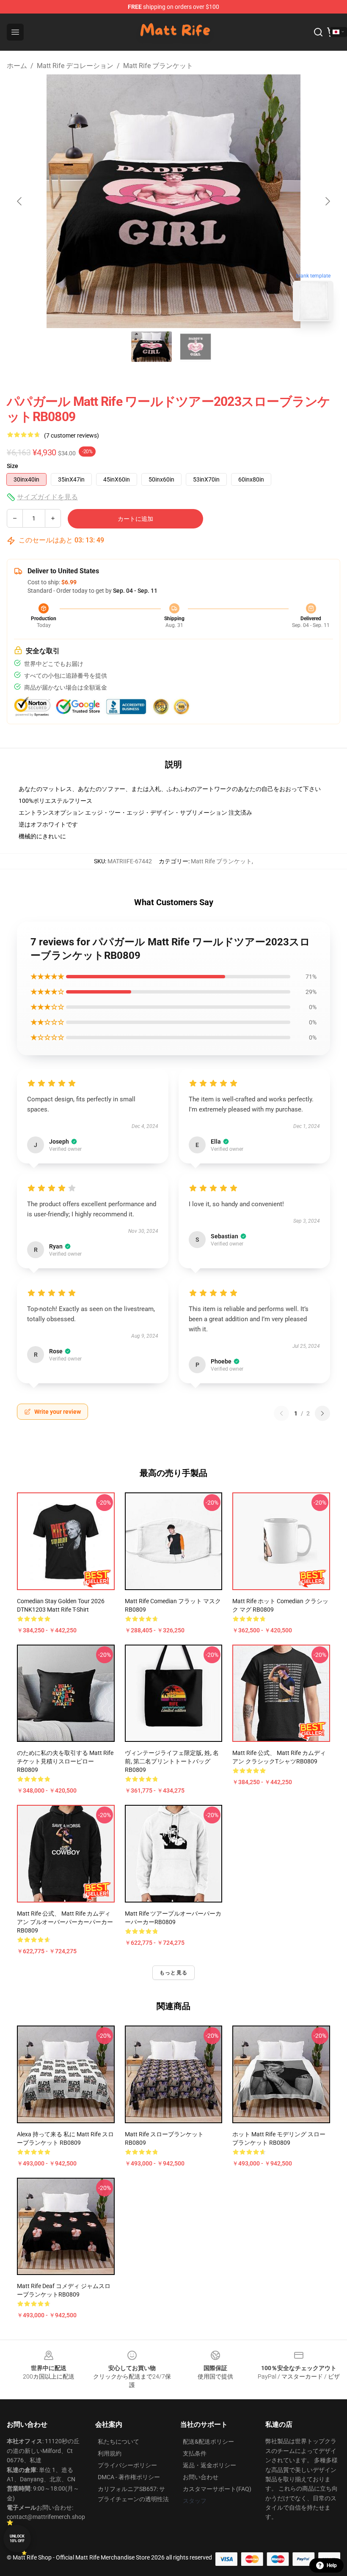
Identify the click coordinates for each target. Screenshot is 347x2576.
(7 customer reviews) (72, 435)
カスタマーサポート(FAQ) (217, 2489)
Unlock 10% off (17, 2539)
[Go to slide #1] (151, 347)
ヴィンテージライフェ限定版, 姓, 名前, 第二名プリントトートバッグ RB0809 (172, 1761)
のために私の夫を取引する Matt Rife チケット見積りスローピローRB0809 (65, 1761)
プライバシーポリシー (127, 2465)
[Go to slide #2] (196, 347)
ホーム (17, 66)
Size (12, 466)
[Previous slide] (20, 201)
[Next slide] (327, 201)
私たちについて (118, 2442)
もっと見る (173, 1973)
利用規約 (110, 2453)
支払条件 (195, 2453)
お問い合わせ (201, 2477)
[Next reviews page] (322, 1413)
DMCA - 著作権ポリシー (129, 2477)
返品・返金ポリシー (209, 2465)
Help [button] (332, 2565)
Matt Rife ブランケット (158, 66)
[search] (318, 32)
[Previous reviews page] (281, 1413)
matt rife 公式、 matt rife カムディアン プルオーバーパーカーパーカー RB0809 (65, 1922)
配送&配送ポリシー (208, 2442)
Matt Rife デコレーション (75, 66)
